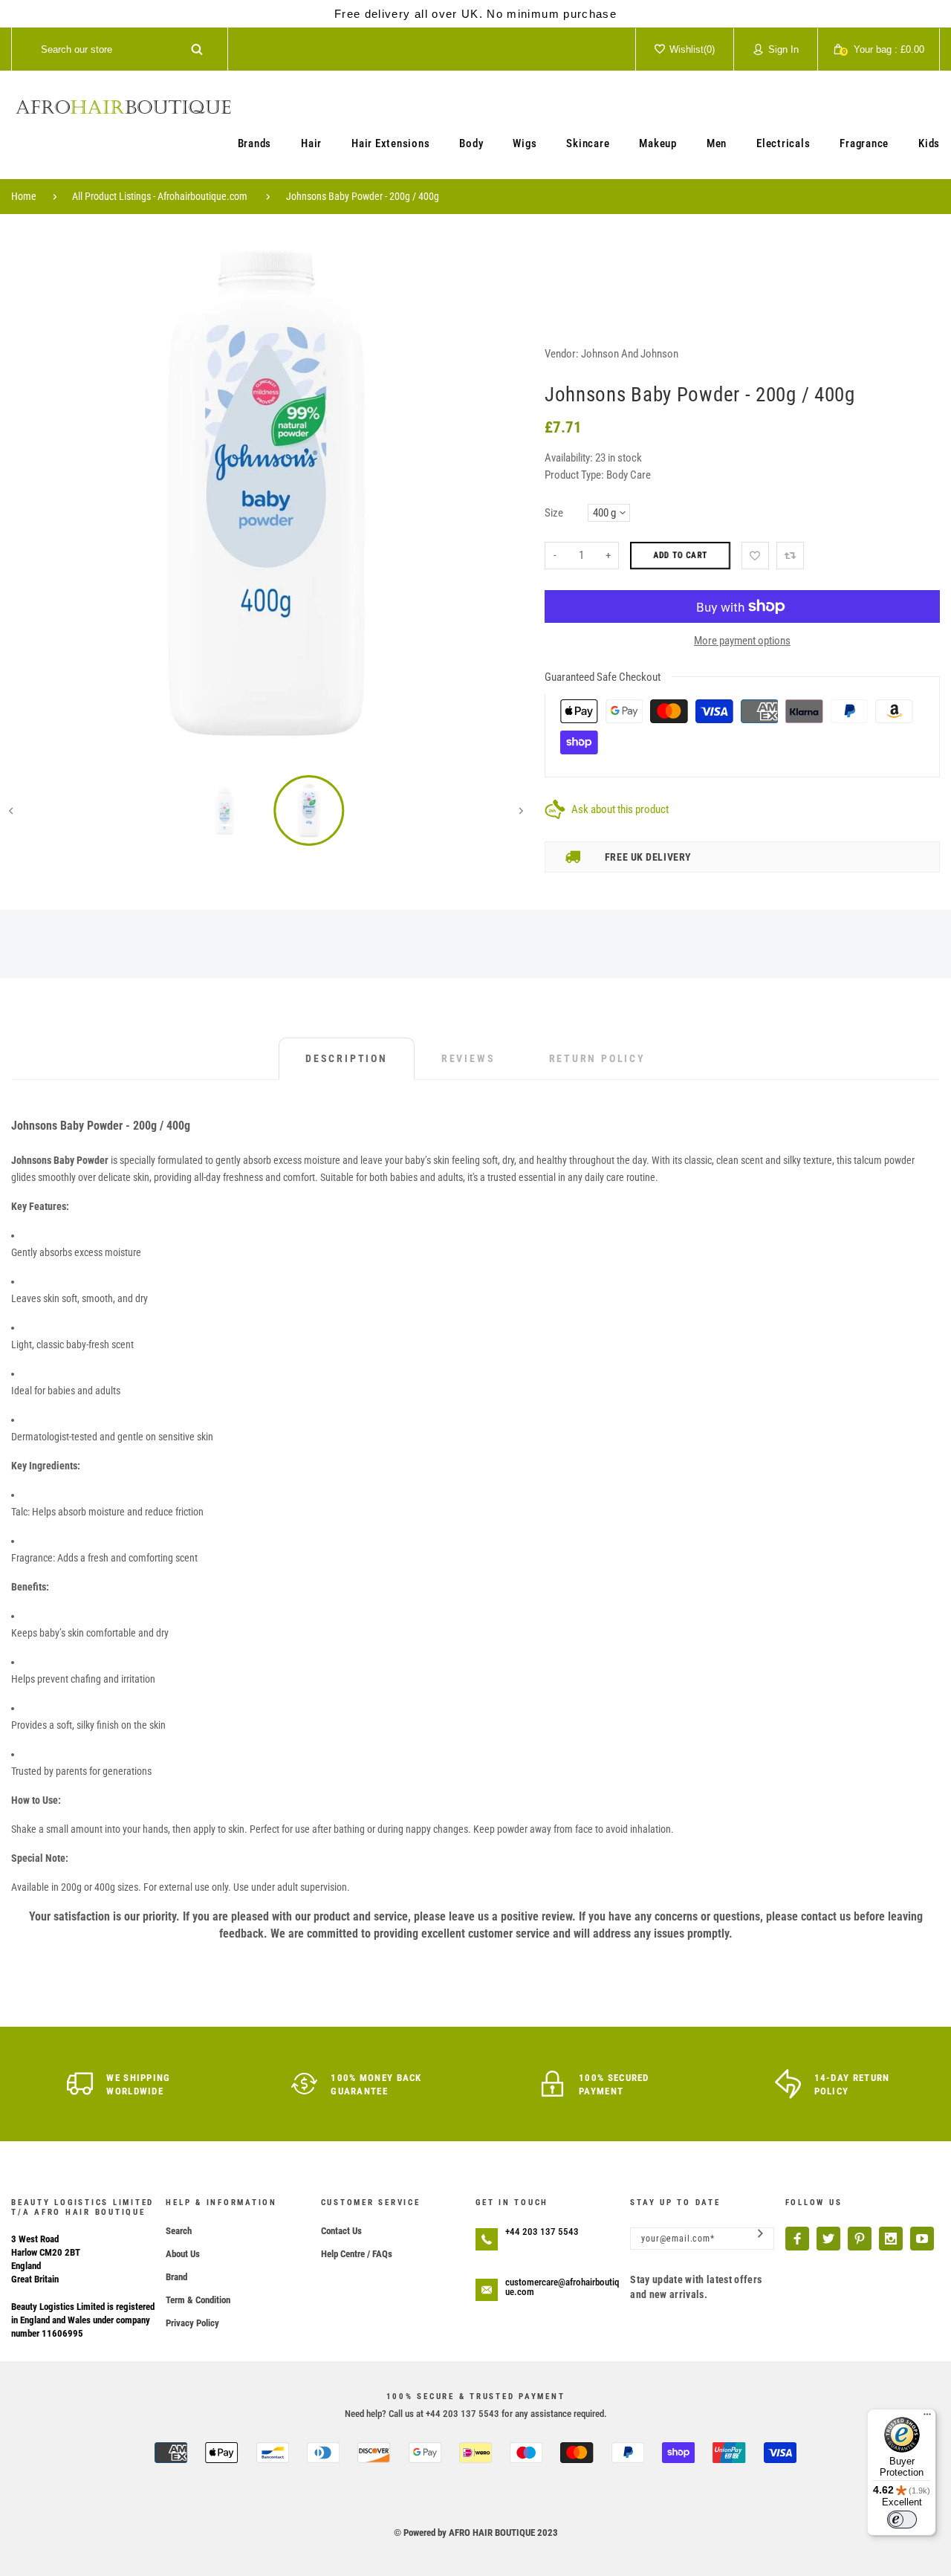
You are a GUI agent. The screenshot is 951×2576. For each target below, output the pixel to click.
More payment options (742, 641)
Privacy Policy (192, 2323)
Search (179, 2231)
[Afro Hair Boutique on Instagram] (891, 2239)
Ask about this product (620, 809)
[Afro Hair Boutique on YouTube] (922, 2239)
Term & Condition (198, 2300)
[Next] (500, 493)
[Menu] (927, 2418)
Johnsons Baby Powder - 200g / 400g (363, 196)
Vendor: (562, 354)
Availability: (570, 458)
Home (24, 196)
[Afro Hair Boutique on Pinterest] (860, 2239)
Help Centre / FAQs (357, 2254)
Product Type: (574, 475)
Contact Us (341, 2231)
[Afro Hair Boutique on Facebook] (797, 2239)
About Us (183, 2254)
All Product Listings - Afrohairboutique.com (160, 196)
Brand (176, 2277)
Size (554, 513)
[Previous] (33, 493)
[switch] (902, 2520)
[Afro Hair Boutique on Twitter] (828, 2239)
